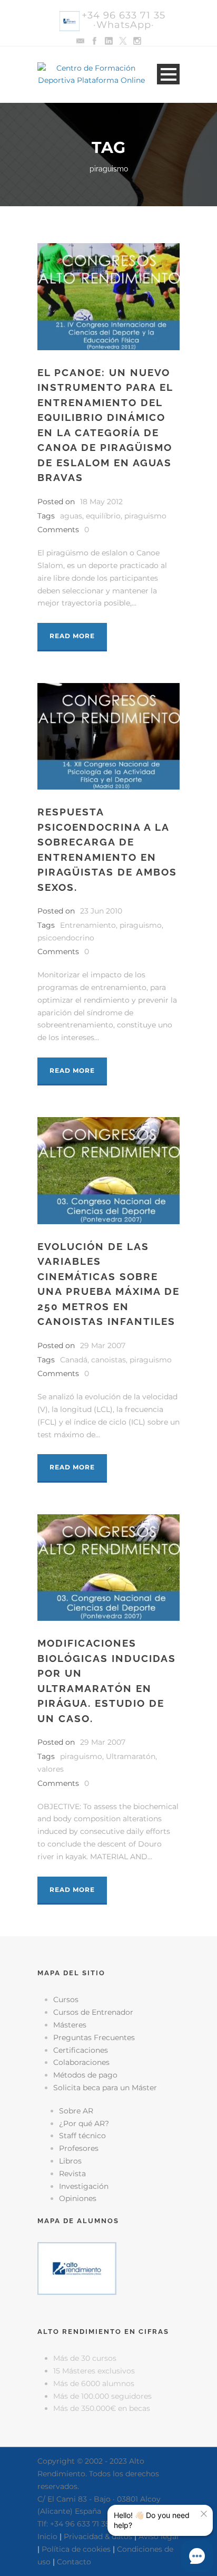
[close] (204, 2514)
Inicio (47, 2536)
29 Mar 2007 (103, 1345)
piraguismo (145, 516)
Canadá (74, 1360)
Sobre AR (76, 2111)
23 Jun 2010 (101, 911)
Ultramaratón (131, 1756)
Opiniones (78, 2198)
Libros (70, 2161)
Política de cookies (76, 2549)
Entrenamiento (88, 925)
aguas (71, 516)
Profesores (79, 2148)
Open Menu (168, 74)
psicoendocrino (66, 938)
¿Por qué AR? (84, 2123)
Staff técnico (82, 2136)
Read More (72, 636)
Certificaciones (81, 2050)
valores (51, 1769)
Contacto (74, 2562)
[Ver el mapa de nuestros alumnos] (77, 2267)
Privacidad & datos (98, 2536)
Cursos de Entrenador (93, 2012)
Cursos (66, 2000)
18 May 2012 (101, 502)
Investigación (84, 2186)
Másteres (70, 2025)
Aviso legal (159, 2536)
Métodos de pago (85, 2075)
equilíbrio (103, 516)
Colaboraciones (81, 2062)
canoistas (108, 1360)
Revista (72, 2174)
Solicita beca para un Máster (105, 2088)
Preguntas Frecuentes (94, 2037)
